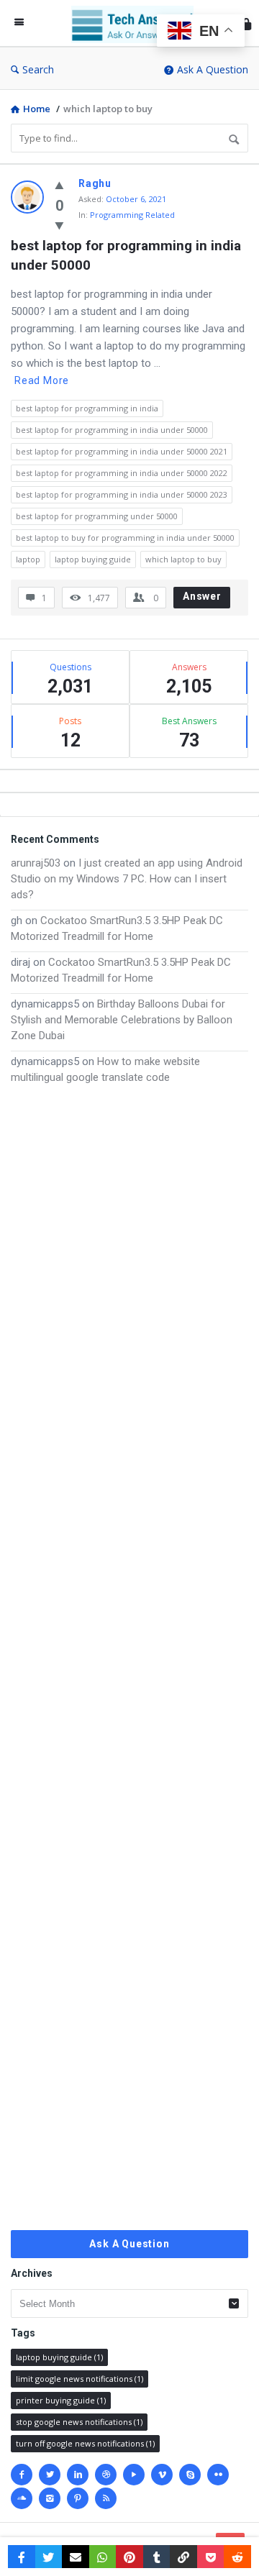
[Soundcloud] (22, 2498)
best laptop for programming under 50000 (97, 516)
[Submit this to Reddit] (237, 2557)
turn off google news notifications (85, 2443)
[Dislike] (59, 225)
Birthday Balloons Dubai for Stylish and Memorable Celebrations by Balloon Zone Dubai (122, 1020)
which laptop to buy (183, 559)
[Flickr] (218, 2475)
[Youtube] (134, 2475)
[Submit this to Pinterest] (129, 2557)
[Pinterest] (78, 2498)
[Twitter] (50, 2475)
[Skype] (190, 2475)
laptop (28, 559)
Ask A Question (213, 69)
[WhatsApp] (103, 2557)
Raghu (95, 183)
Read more (42, 380)
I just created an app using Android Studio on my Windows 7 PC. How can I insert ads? (127, 879)
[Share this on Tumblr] (157, 2557)
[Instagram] (50, 2498)
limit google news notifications (79, 2379)
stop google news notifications (79, 2422)
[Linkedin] (78, 2475)
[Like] (59, 185)
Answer (202, 596)
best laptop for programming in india (87, 408)
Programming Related (132, 215)
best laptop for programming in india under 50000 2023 (122, 494)
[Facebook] (22, 2475)
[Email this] (76, 2557)
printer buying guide (61, 2400)
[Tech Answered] (136, 23)
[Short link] (183, 2557)
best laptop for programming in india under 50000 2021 (122, 451)
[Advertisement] (129, 1658)
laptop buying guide (93, 559)
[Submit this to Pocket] (211, 2557)
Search (38, 69)
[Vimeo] (162, 2475)
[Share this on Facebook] (22, 2557)
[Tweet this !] (49, 2557)
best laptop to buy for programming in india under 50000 (125, 538)
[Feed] (106, 2498)
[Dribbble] (106, 2475)
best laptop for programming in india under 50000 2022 (122, 473)
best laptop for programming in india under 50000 (128, 255)
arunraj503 (36, 863)
